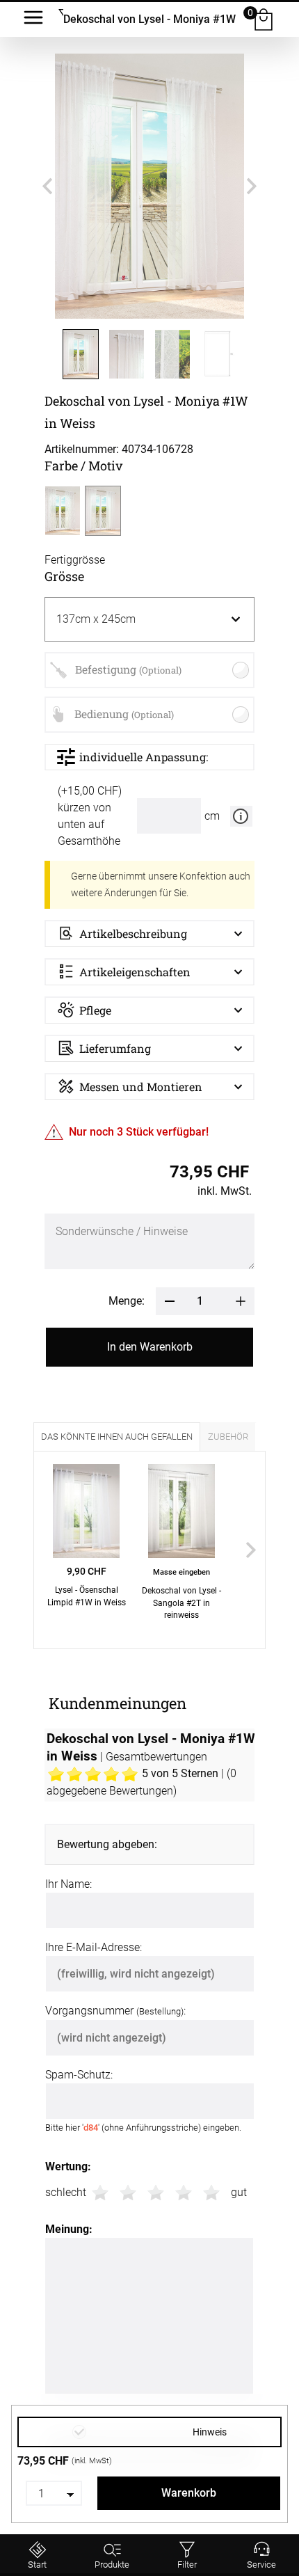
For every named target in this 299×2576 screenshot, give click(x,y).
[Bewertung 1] (100, 2193)
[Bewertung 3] (156, 2193)
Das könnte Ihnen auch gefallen (117, 1437)
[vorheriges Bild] (47, 186)
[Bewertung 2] (128, 2193)
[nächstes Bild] (252, 186)
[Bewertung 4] (184, 2193)
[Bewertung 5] (211, 2193)
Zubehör (228, 1437)
